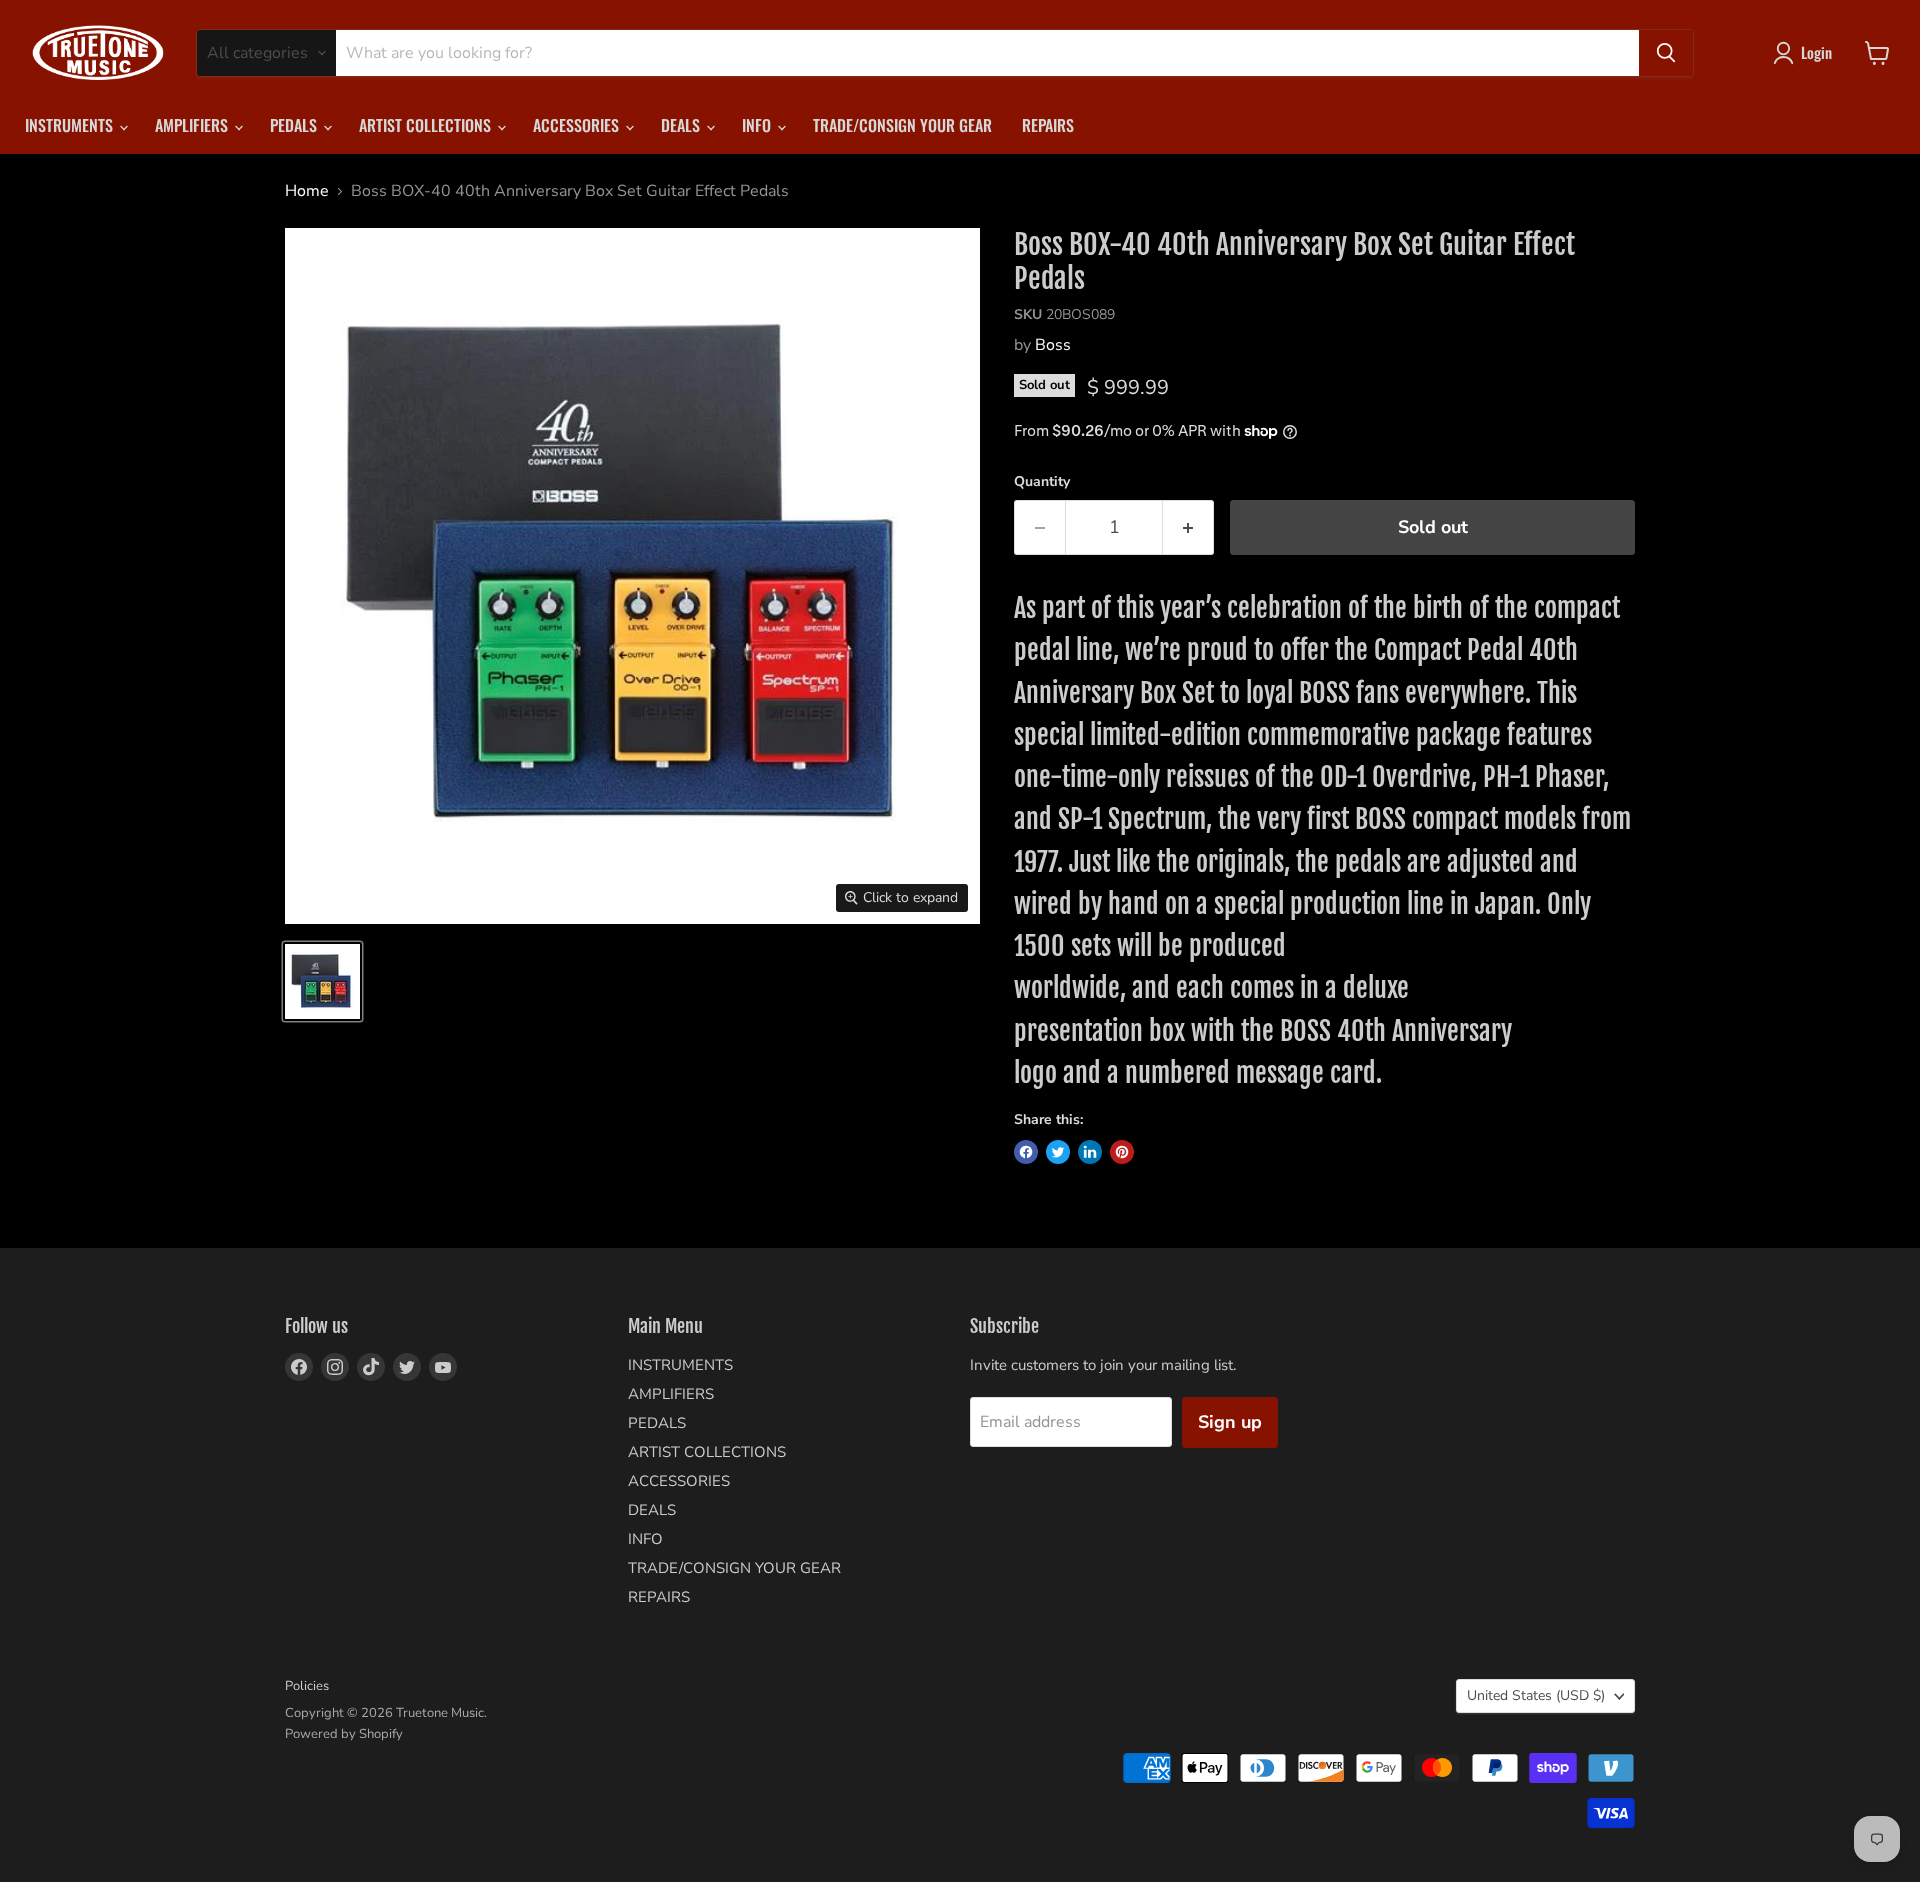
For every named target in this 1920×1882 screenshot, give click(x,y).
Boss (1053, 345)
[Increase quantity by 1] (1188, 527)
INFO (758, 125)
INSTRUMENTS (71, 125)
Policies (307, 1686)
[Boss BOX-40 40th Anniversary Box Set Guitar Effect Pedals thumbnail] (322, 981)
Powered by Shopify (344, 1734)
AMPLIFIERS (193, 125)
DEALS (682, 125)
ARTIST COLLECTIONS (427, 125)
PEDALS (295, 125)
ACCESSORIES (578, 125)
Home (307, 191)
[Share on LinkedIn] (1090, 1152)
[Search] (1666, 53)
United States (1536, 1695)
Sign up (1230, 1422)
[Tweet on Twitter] (1058, 1152)
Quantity (1042, 482)
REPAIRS (1048, 125)
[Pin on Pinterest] (1122, 1152)
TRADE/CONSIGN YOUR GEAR (902, 125)
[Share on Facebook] (1026, 1152)
